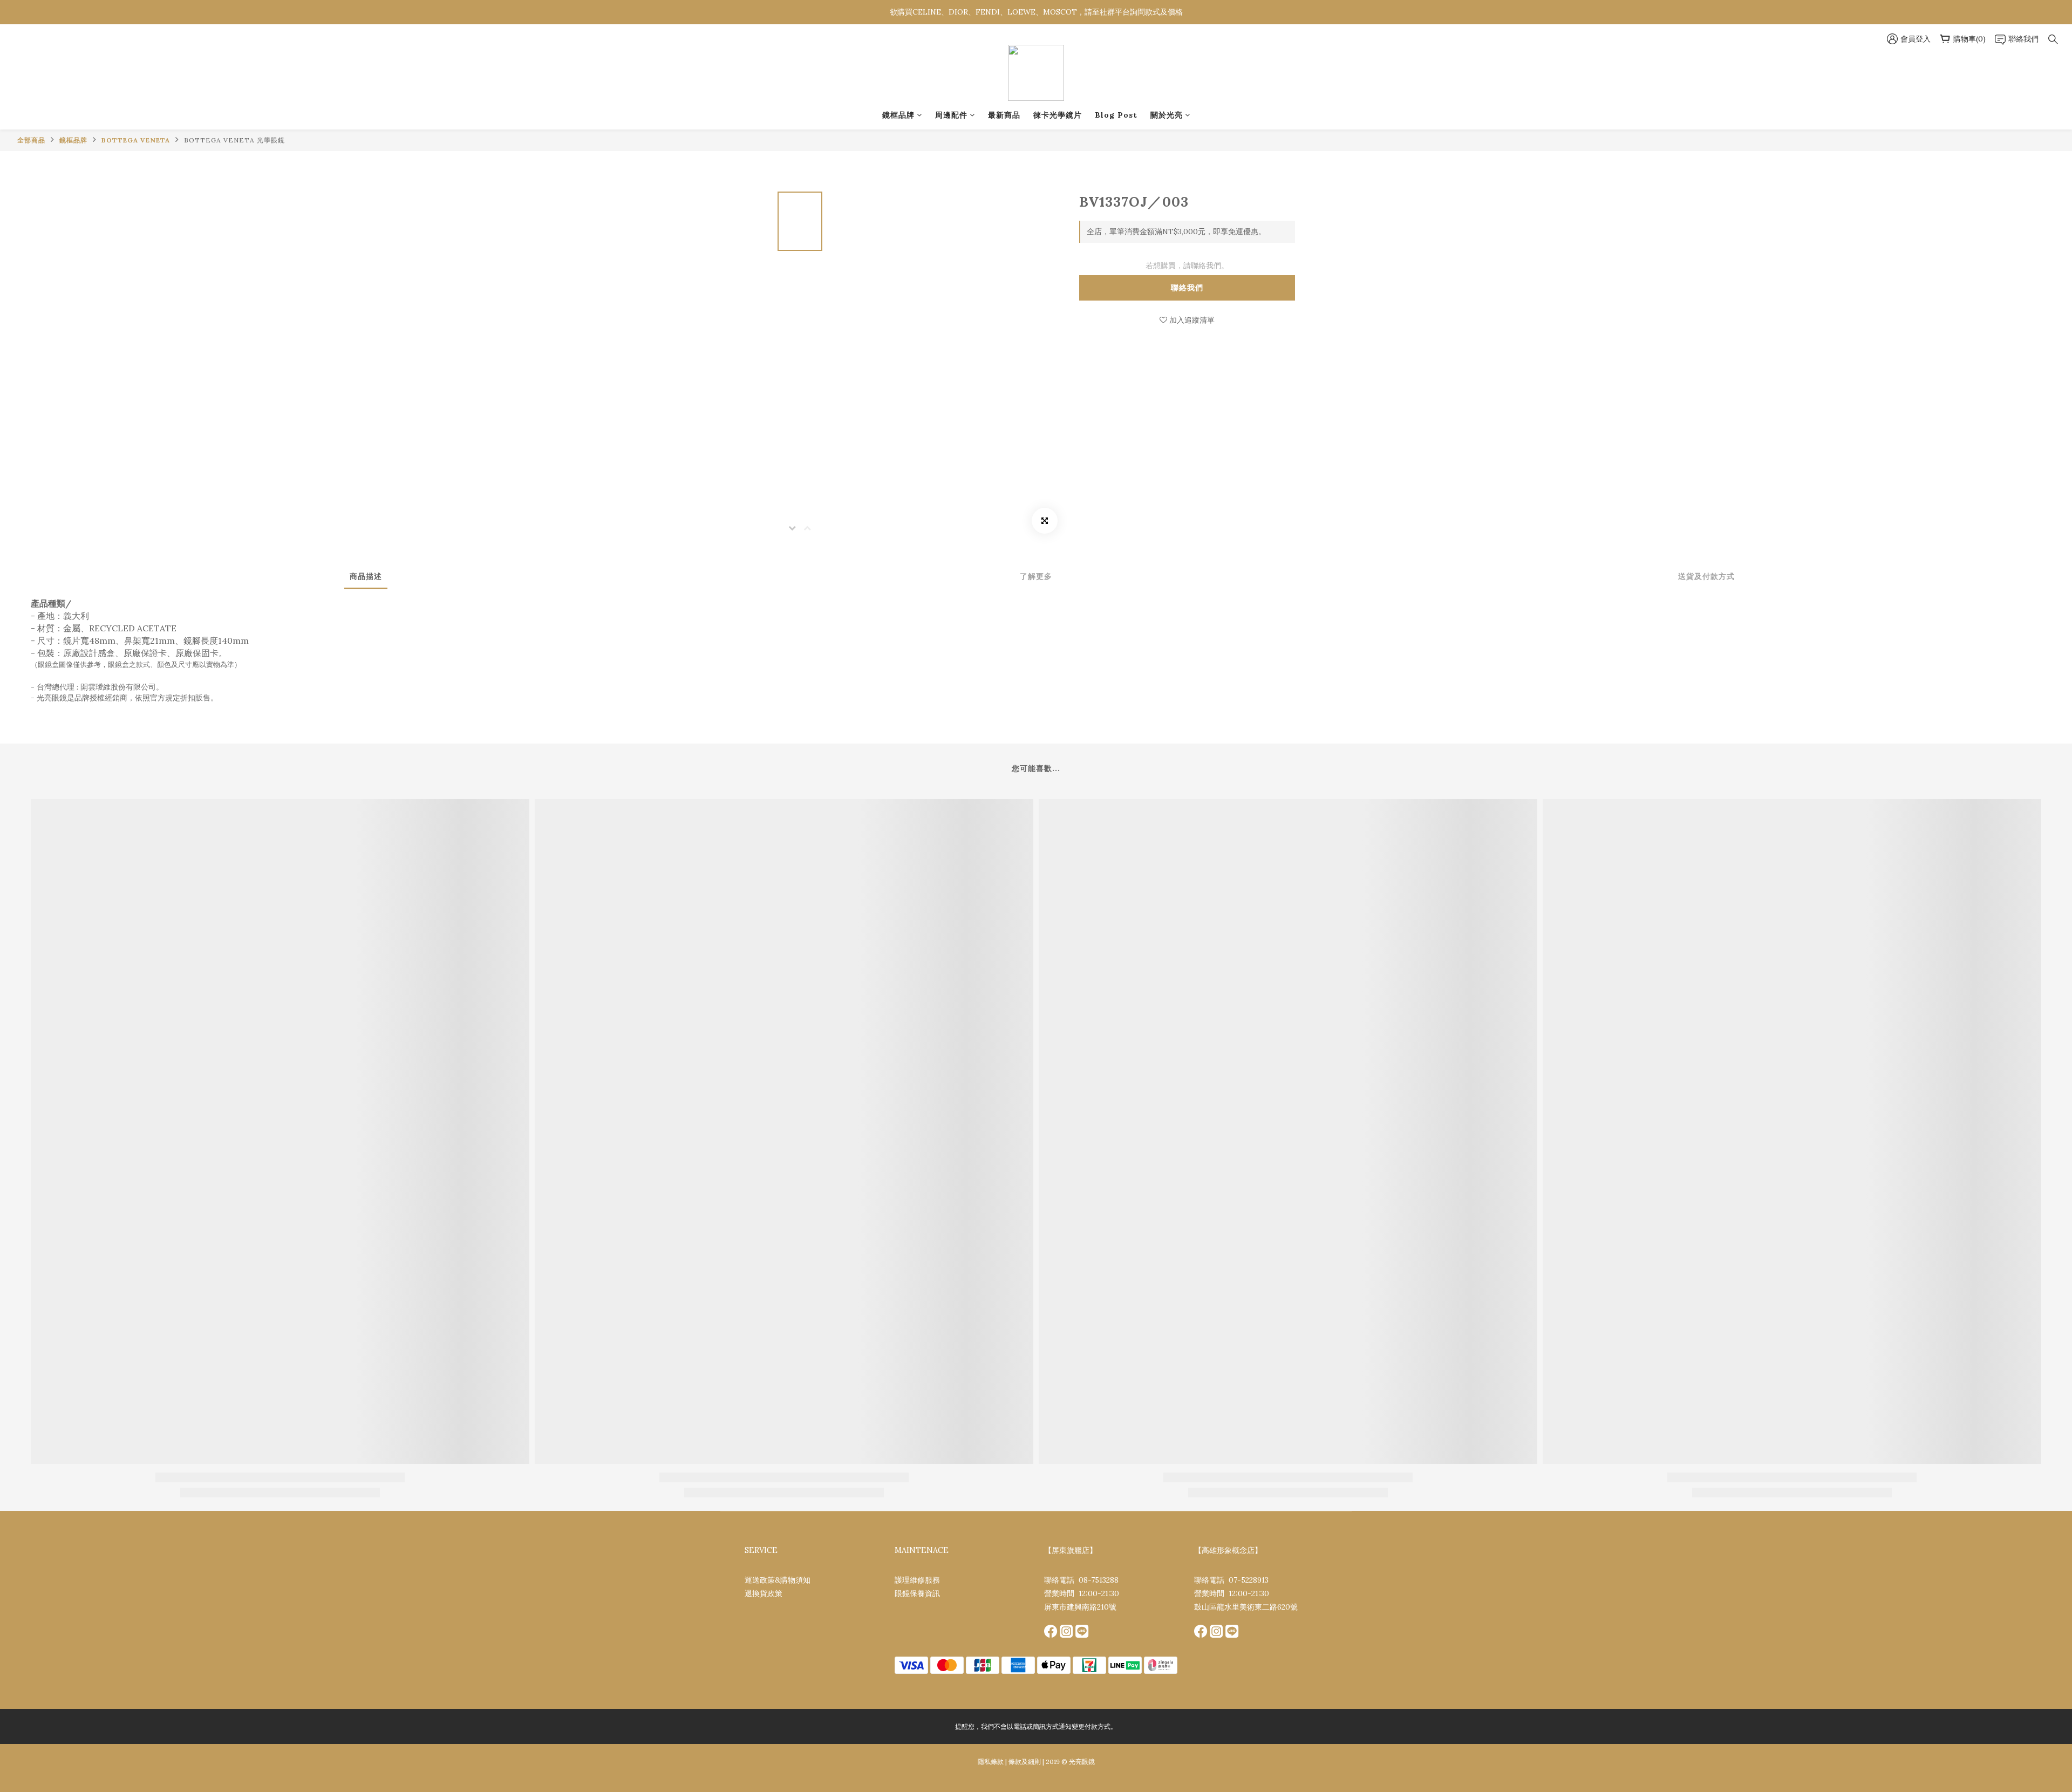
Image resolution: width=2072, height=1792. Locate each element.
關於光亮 (1167, 115)
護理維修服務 (917, 1580)
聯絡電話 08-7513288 (1081, 1580)
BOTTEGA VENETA (136, 140)
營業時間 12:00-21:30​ (1082, 1593)
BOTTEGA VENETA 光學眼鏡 (234, 140)
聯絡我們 (1187, 288)
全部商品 (31, 140)
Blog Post (1116, 115)
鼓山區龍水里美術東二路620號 (1246, 1607)
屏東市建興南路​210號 (1080, 1607)
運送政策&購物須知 (778, 1580)
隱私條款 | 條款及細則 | (1011, 1762)
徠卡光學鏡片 (1058, 115)
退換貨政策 (764, 1593)
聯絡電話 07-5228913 (1231, 1580)
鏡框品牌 (898, 115)
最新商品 (1004, 115)
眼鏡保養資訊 (917, 1593)
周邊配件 (951, 115)
